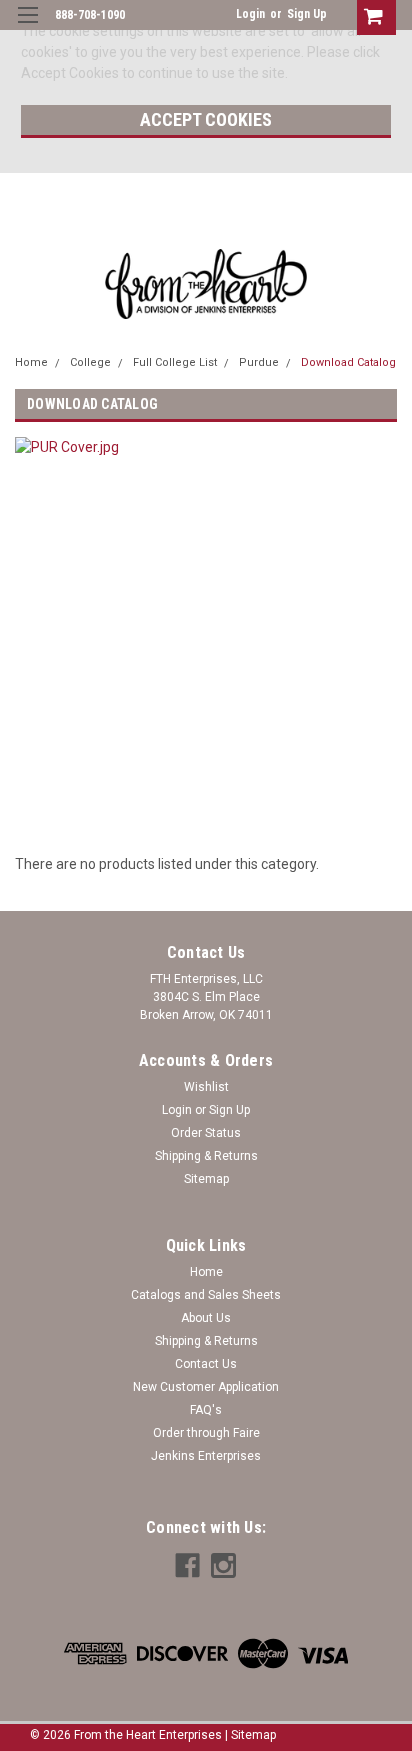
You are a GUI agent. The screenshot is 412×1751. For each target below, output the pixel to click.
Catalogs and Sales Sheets (206, 1295)
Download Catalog (348, 362)
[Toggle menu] (27, 27)
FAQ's (206, 1410)
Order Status (206, 1133)
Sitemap (206, 1179)
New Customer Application (206, 1387)
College (90, 362)
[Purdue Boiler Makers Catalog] (168, 634)
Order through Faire (206, 1433)
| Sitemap (250, 1735)
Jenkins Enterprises (206, 1456)
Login (250, 14)
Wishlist (206, 1087)
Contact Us (206, 1364)
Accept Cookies (206, 119)
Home (31, 362)
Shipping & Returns (206, 1156)
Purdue (259, 362)
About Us (206, 1318)
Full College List (175, 362)
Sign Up (307, 14)
